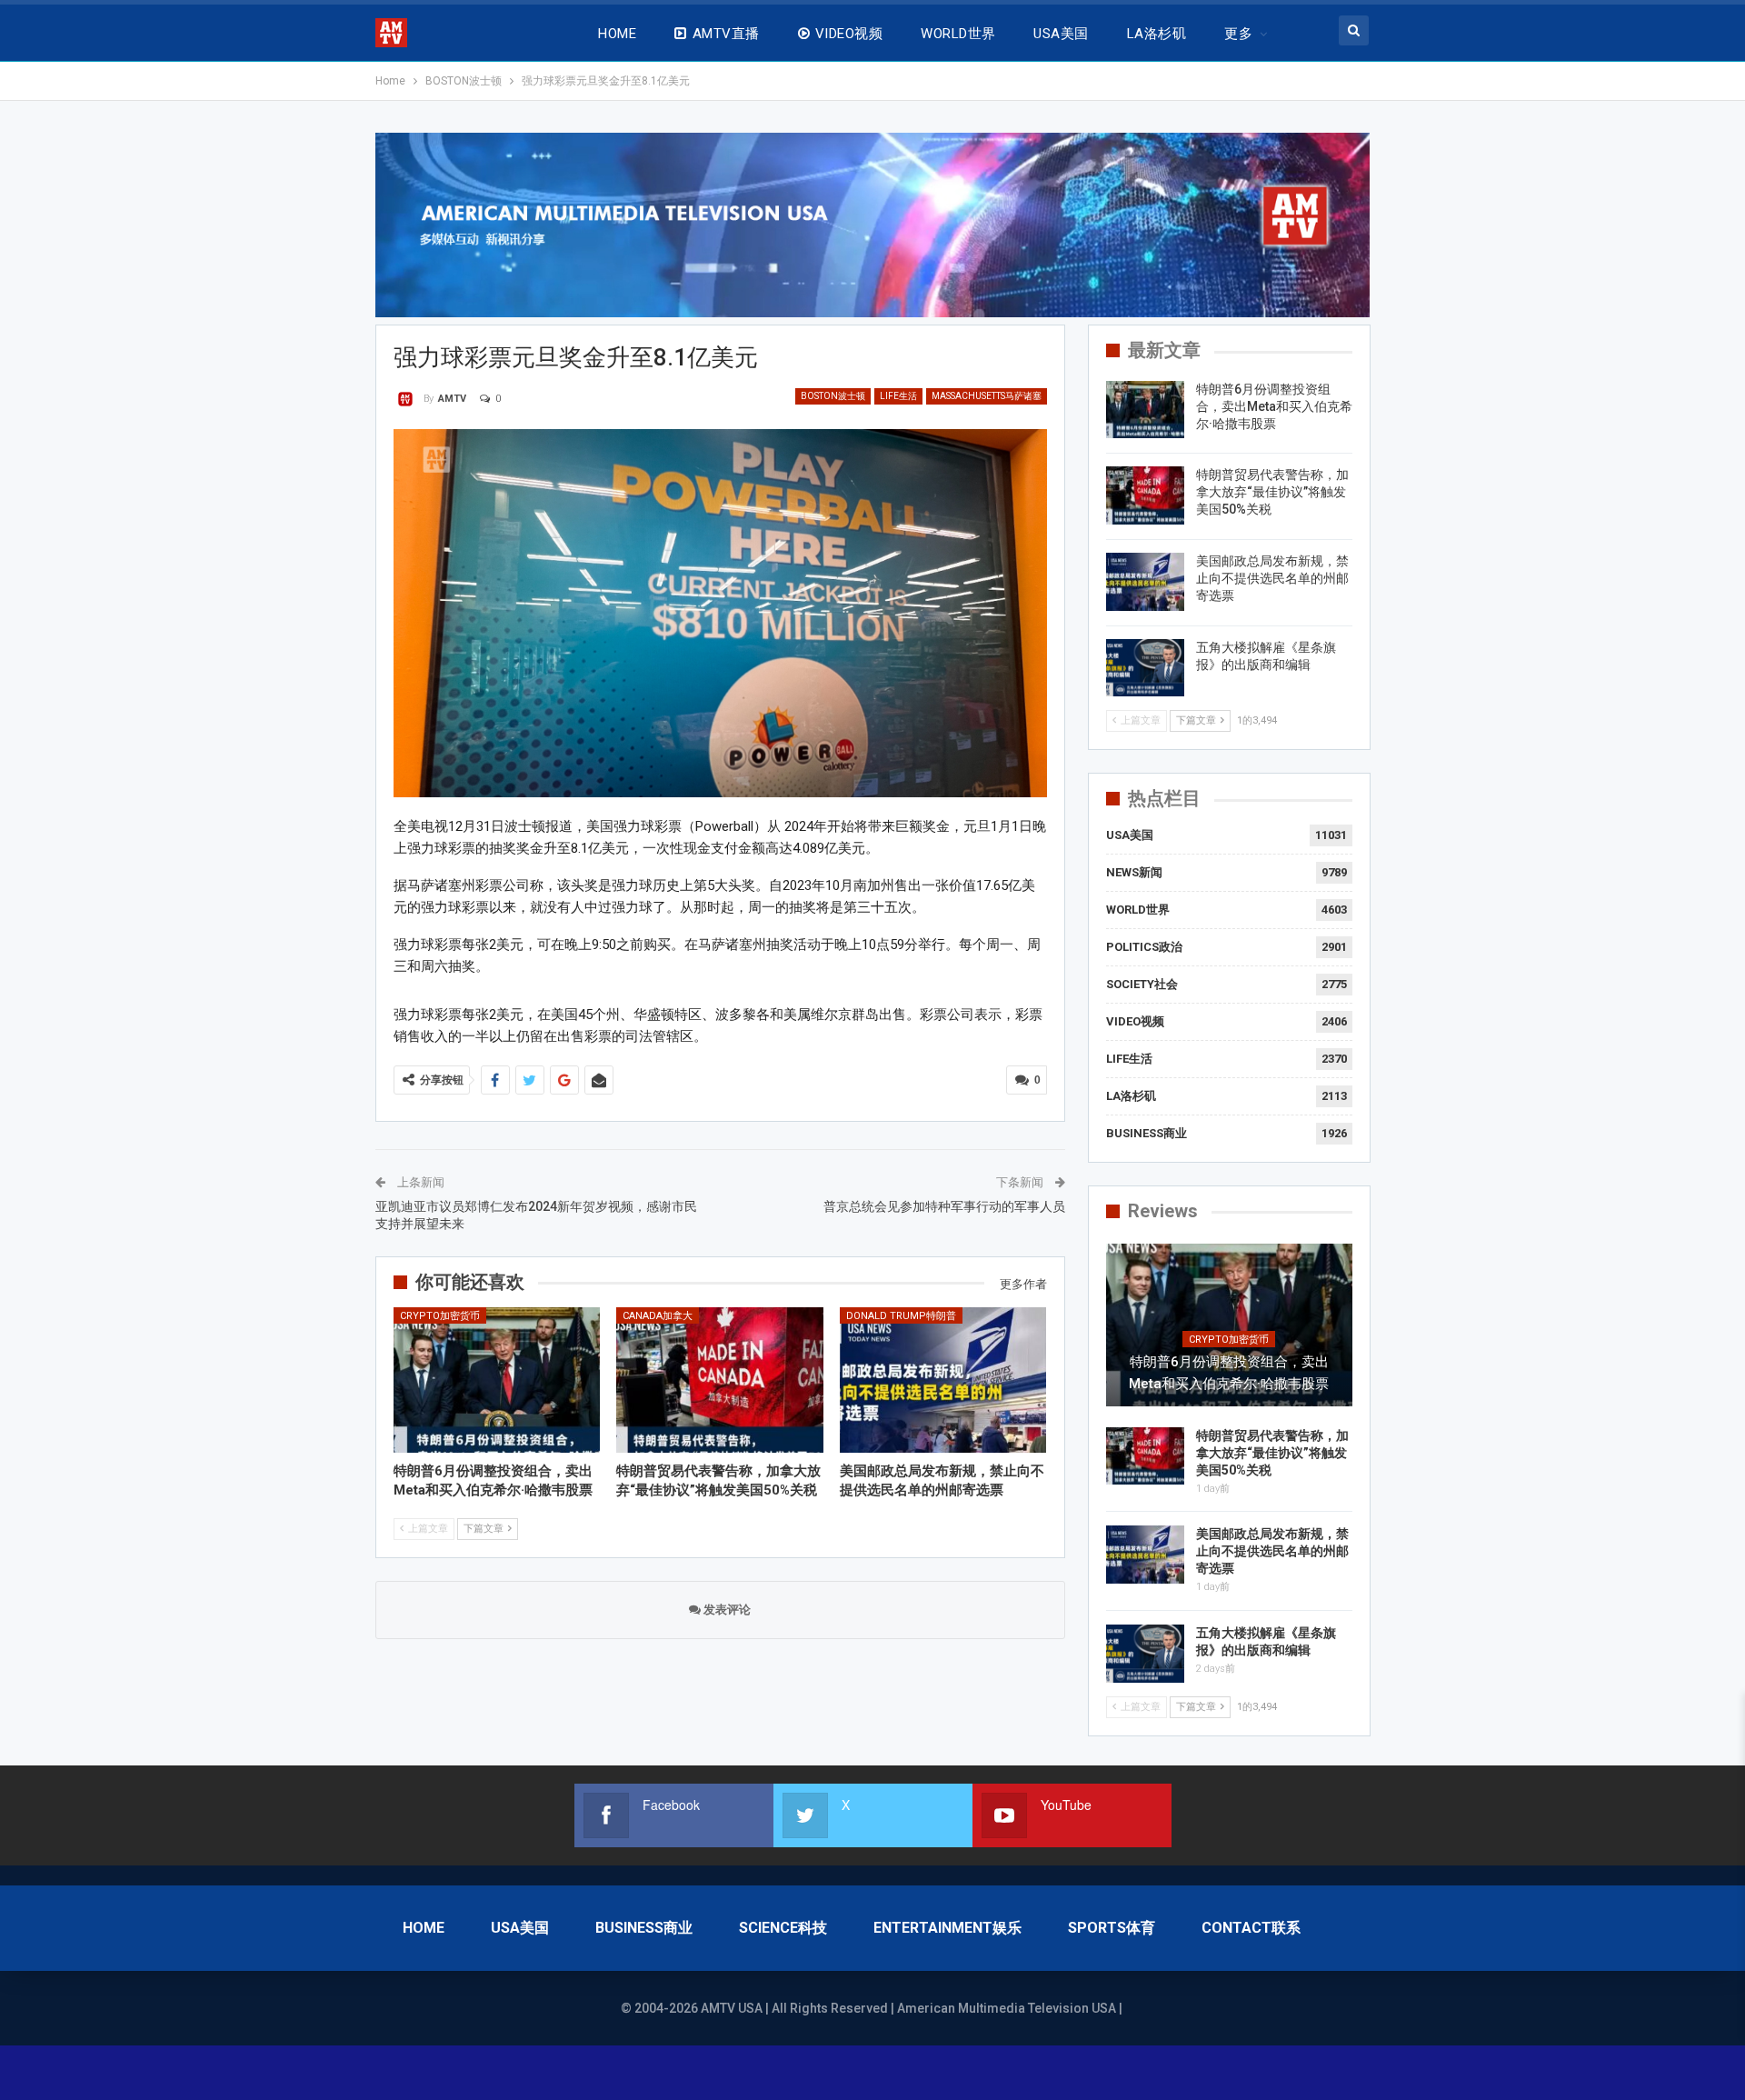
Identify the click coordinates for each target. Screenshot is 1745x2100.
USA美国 (1061, 34)
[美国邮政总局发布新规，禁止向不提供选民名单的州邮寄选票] (943, 1380)
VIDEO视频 (849, 34)
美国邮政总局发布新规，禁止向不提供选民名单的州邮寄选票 (1272, 578)
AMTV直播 (726, 34)
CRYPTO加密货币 (440, 1316)
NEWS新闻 (1134, 872)
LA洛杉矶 (1157, 34)
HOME (617, 34)
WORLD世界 (958, 34)
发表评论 (726, 1610)
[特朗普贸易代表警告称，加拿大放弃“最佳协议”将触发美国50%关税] (720, 1380)
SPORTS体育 (1112, 1928)
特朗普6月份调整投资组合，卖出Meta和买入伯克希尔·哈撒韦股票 (1274, 406)
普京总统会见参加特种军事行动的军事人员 (944, 1206)
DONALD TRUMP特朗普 (901, 1316)
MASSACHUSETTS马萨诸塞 (987, 396)
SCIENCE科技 (783, 1928)
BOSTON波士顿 (833, 396)
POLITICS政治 (1144, 947)
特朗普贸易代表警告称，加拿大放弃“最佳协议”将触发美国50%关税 (1272, 492)
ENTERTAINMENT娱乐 (947, 1928)
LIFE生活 (898, 396)
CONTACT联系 (1251, 1928)
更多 (1238, 34)
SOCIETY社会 (1142, 984)
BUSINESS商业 (1147, 1133)
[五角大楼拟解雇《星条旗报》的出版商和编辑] (1145, 668)
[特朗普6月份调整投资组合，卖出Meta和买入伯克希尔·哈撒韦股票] (497, 1380)
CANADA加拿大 (658, 1316)
